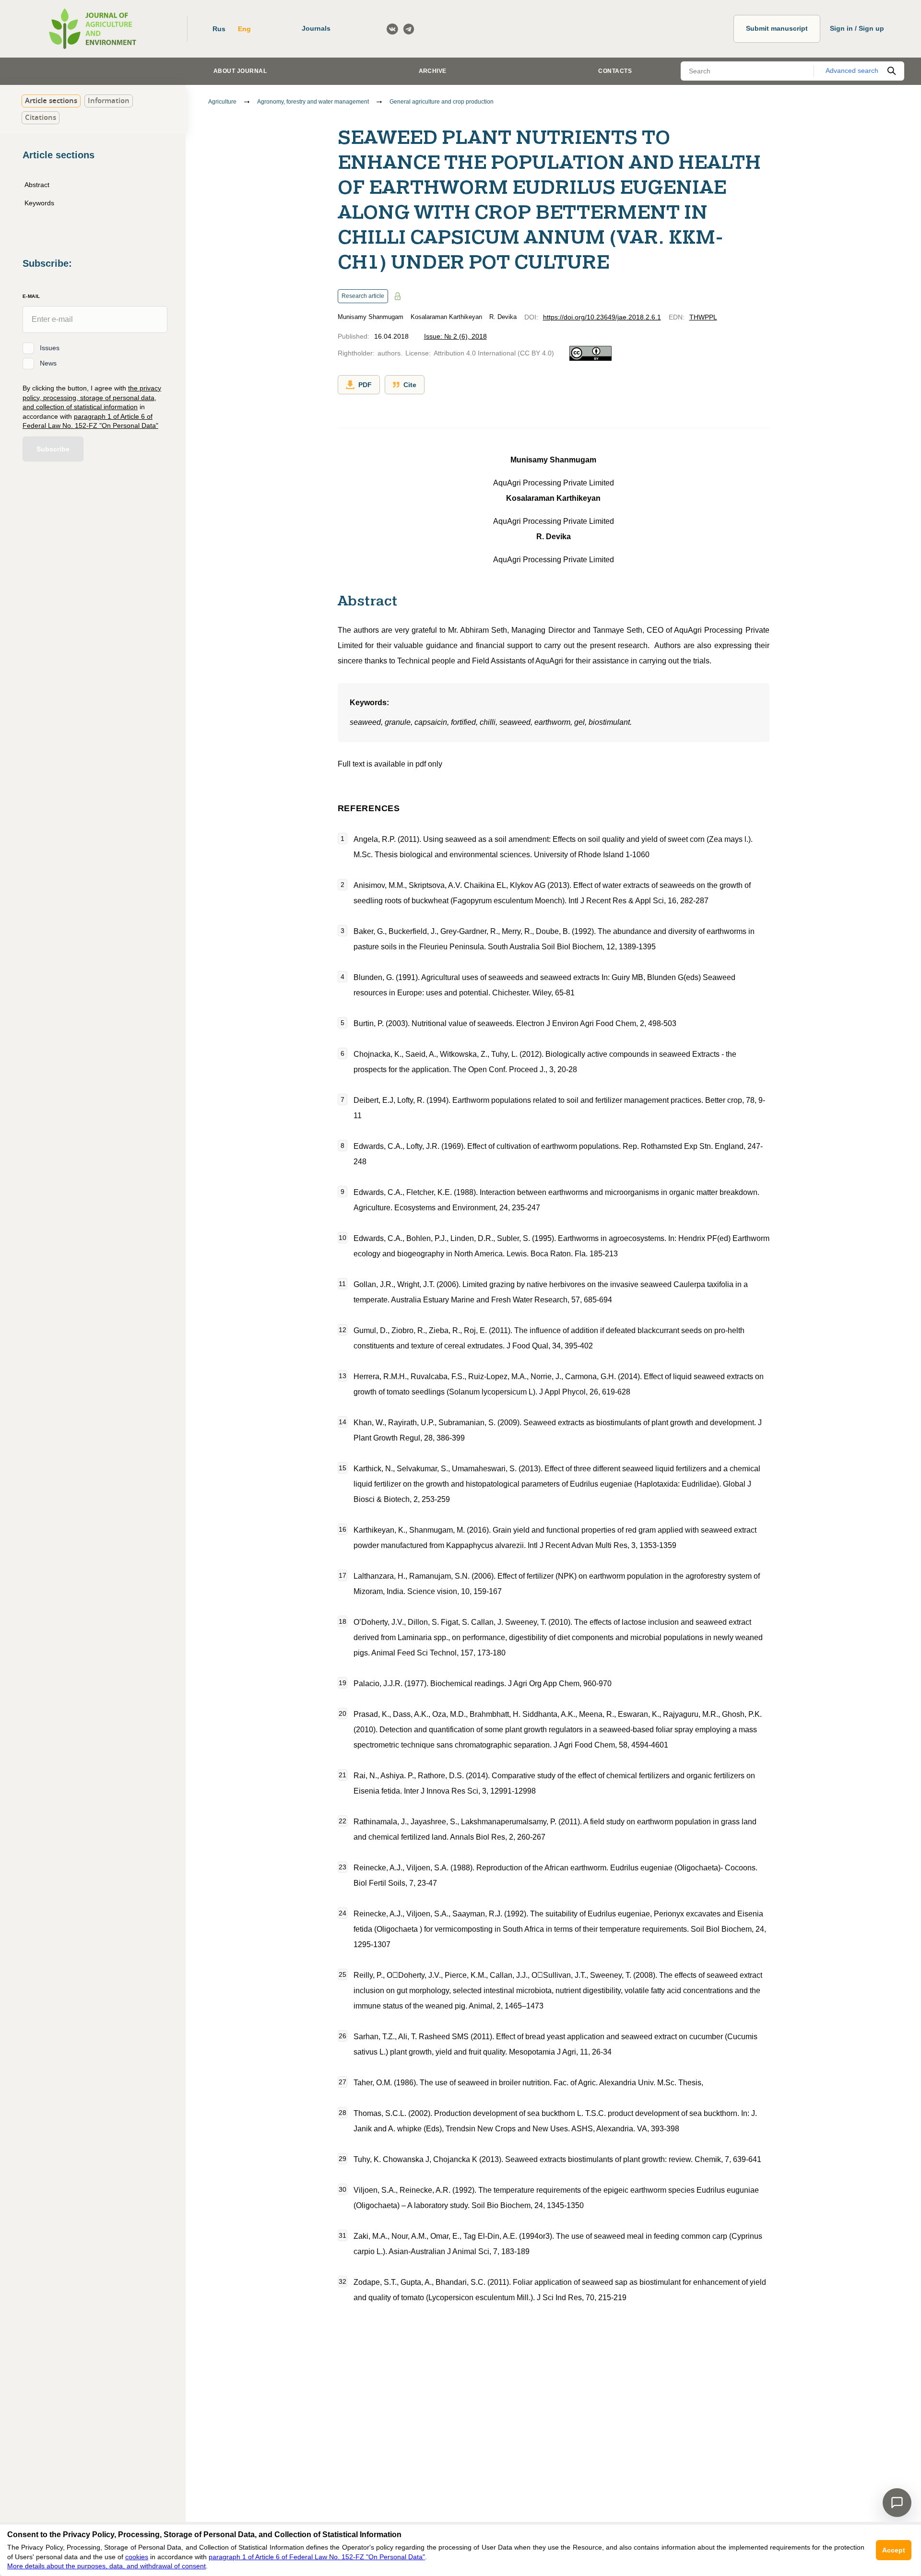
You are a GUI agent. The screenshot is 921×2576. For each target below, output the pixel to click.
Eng (244, 29)
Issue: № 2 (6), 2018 (455, 336)
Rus (219, 29)
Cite (410, 385)
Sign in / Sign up (857, 28)
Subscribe (53, 449)
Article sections (51, 100)
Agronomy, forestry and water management (313, 102)
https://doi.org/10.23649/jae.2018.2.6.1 (602, 317)
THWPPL (703, 317)
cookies (137, 2557)
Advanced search (852, 71)
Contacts (615, 71)
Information (109, 100)
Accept (894, 2550)
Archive (433, 71)
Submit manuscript (777, 28)
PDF (365, 385)
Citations (41, 117)
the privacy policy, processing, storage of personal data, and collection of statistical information (92, 397)
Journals (316, 28)
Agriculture (222, 102)
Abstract (37, 185)
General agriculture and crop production (442, 102)
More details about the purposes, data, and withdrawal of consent (106, 2566)
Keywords (39, 202)
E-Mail (31, 296)
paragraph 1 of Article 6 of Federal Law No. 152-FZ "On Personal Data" (317, 2557)
